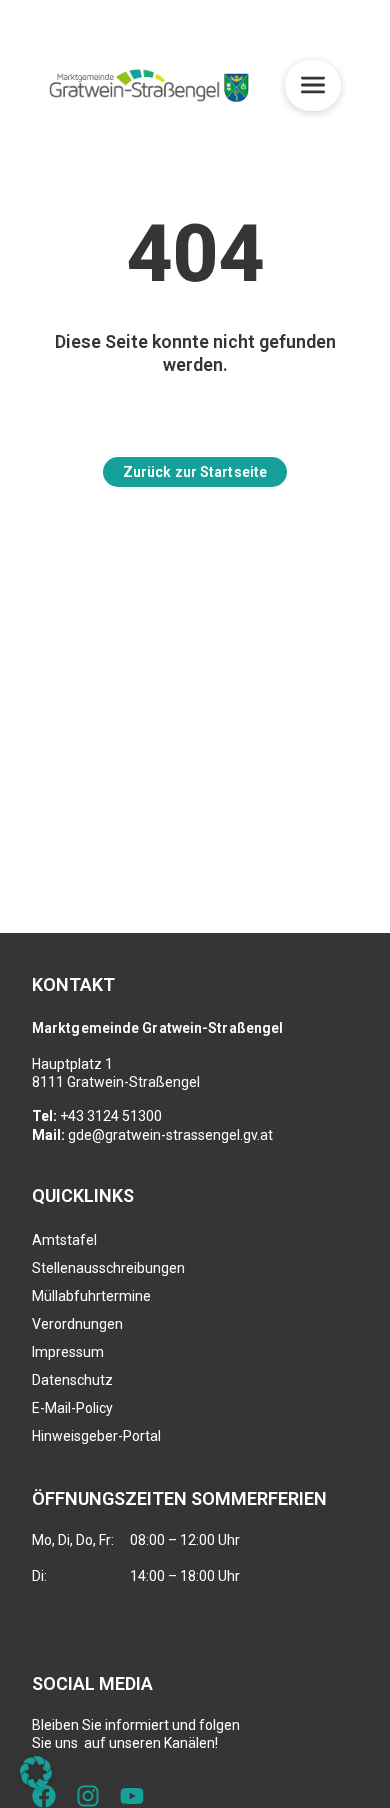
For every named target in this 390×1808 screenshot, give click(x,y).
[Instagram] (88, 1796)
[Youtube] (132, 1796)
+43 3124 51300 (111, 1116)
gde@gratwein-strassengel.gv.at (170, 1135)
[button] (36, 1772)
